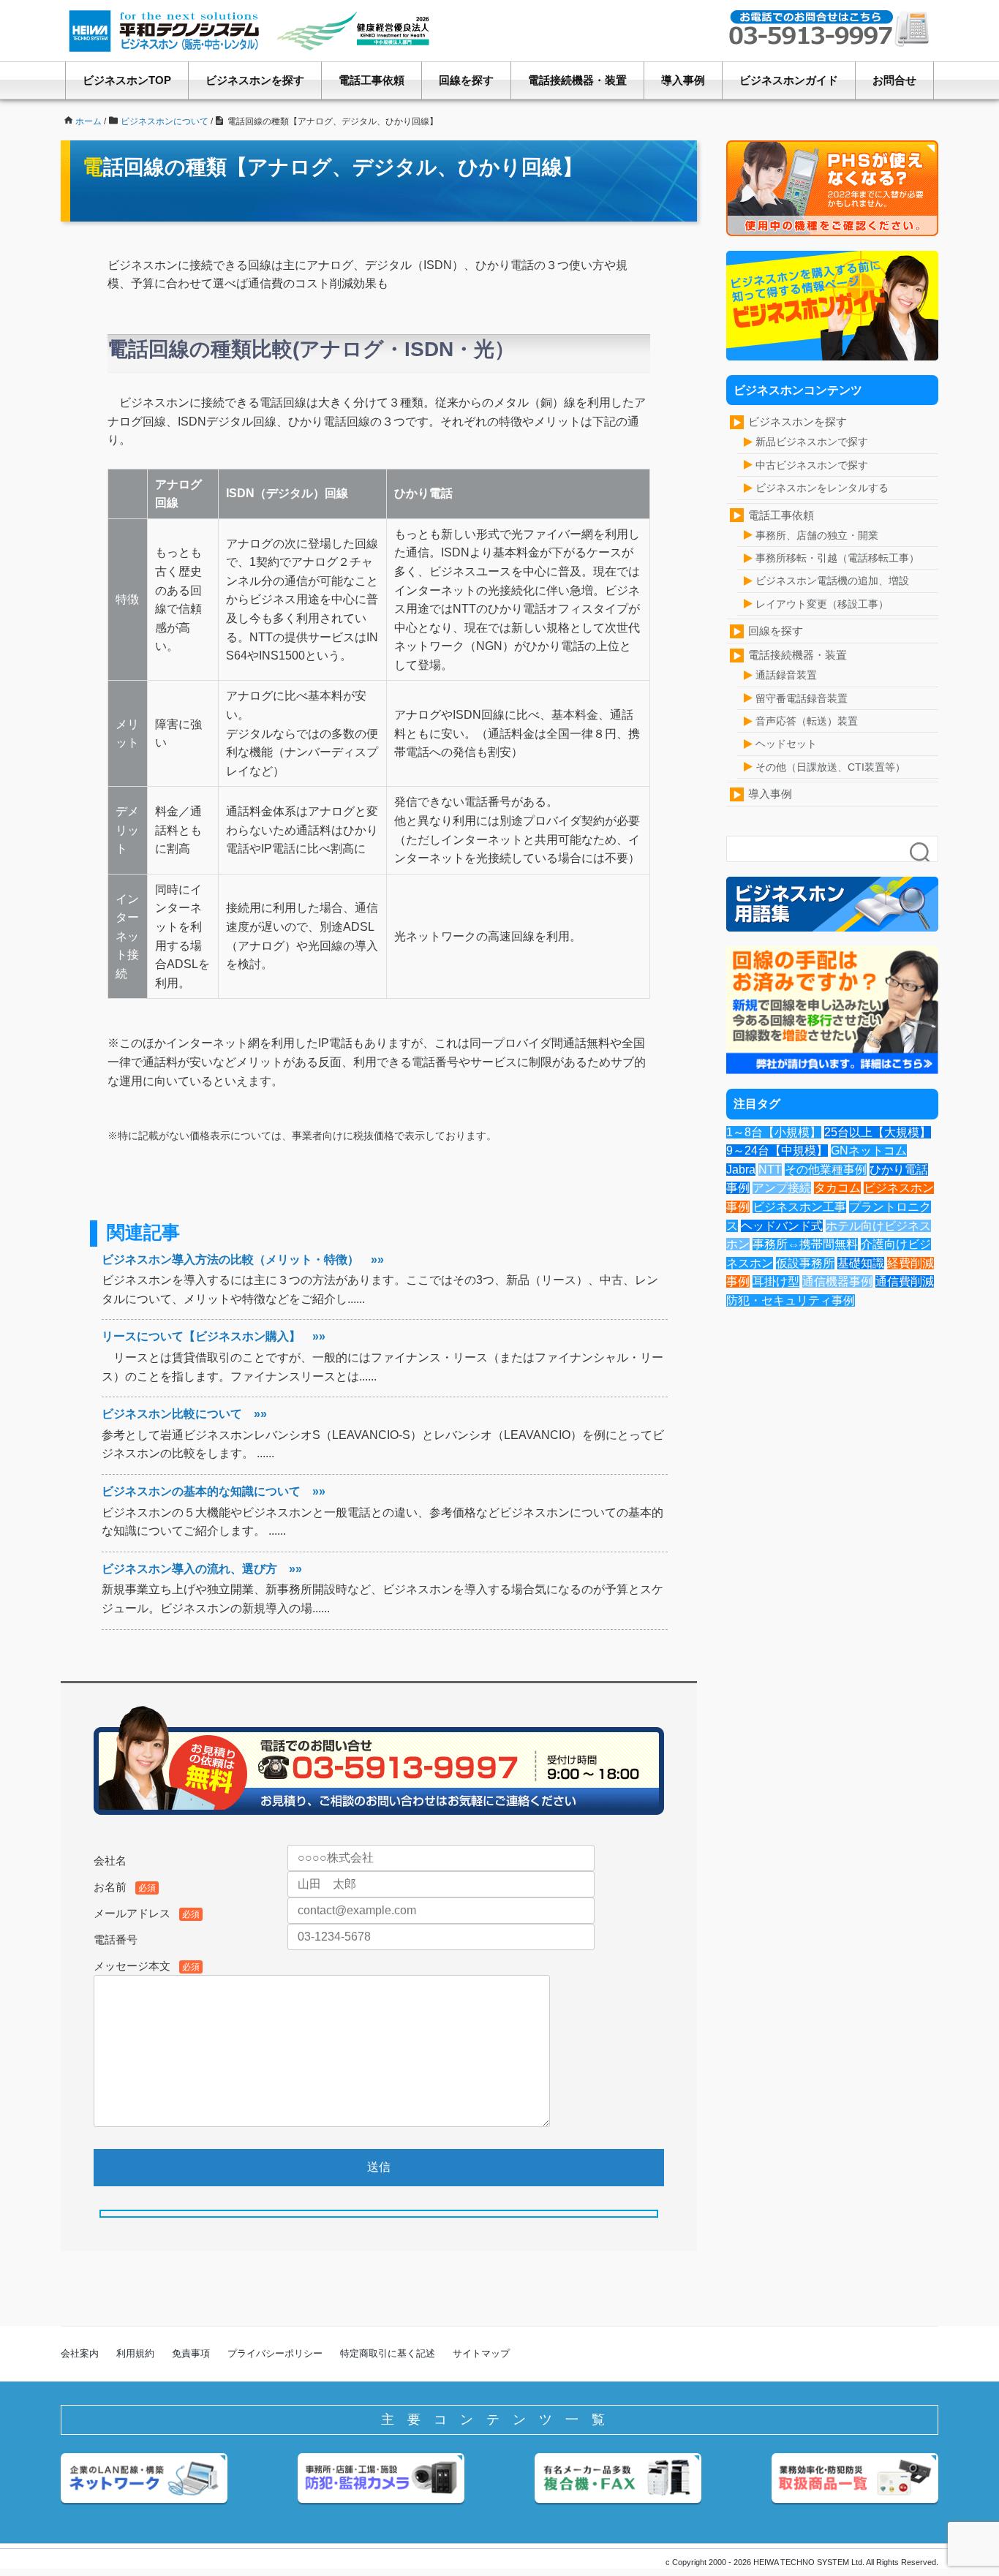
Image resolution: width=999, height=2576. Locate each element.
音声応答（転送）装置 (807, 721)
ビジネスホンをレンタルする (822, 488)
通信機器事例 (837, 1281)
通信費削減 (905, 1281)
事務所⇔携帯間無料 (805, 1244)
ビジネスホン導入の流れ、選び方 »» (202, 1569)
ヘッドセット (786, 744)
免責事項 (191, 2353)
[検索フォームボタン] (921, 853)
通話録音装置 (786, 675)
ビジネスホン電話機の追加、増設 (832, 581)
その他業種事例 (826, 1170)
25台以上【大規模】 (878, 1132)
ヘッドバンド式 (782, 1226)
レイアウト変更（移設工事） (822, 604)
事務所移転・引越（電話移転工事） (837, 558)
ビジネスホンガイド (789, 80)
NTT (770, 1170)
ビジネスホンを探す (255, 80)
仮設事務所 (805, 1263)
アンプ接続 (782, 1188)
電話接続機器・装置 (577, 80)
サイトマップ (481, 2353)
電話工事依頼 (372, 80)
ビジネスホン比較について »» (184, 1414)
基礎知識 (861, 1263)
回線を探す (466, 80)
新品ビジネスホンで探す (812, 442)
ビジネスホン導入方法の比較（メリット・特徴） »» (243, 1259)
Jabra (741, 1170)
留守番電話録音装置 (802, 698)
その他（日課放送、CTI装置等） (830, 767)
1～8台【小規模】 (774, 1132)
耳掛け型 (776, 1281)
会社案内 (80, 2353)
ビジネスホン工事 (799, 1207)
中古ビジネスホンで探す (812, 465)
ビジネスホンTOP (127, 80)
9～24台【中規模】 (777, 1151)
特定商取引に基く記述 (388, 2353)
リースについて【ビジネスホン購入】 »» (214, 1336)
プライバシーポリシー (275, 2353)
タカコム (837, 1188)
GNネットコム (869, 1151)
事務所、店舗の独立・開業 (817, 535)
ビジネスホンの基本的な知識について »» (214, 1491)
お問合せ (894, 80)
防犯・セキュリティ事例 (791, 1300)
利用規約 (135, 2353)
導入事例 (683, 80)
